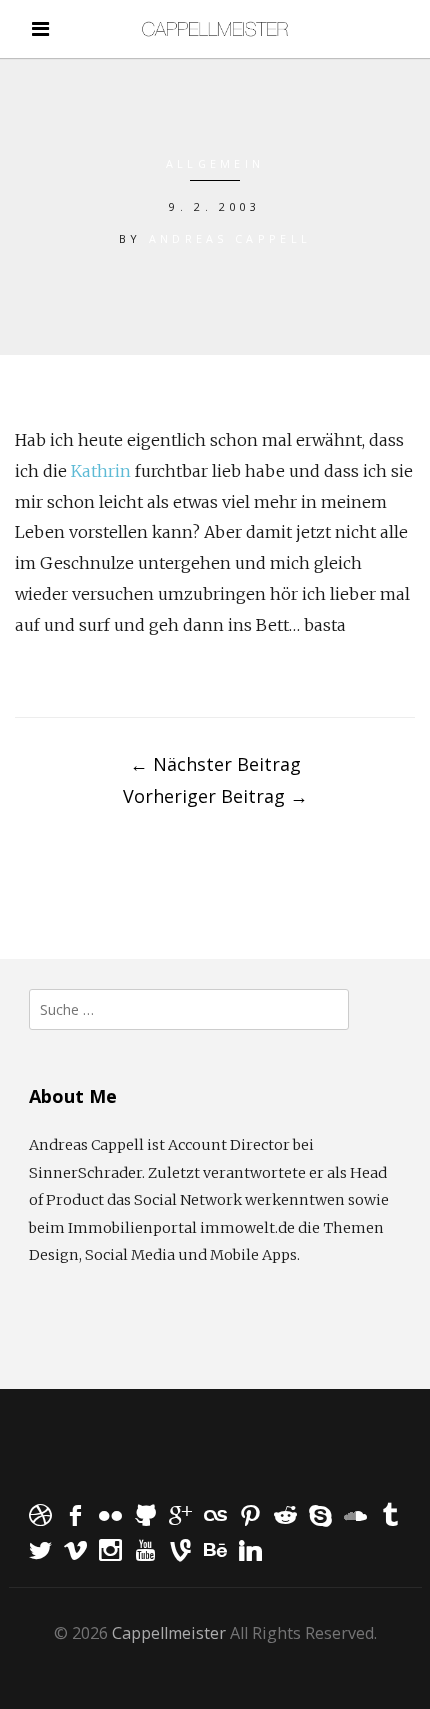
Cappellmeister (169, 1633)
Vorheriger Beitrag (215, 796)
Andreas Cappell (230, 238)
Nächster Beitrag (215, 764)
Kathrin (101, 471)
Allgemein (215, 163)
